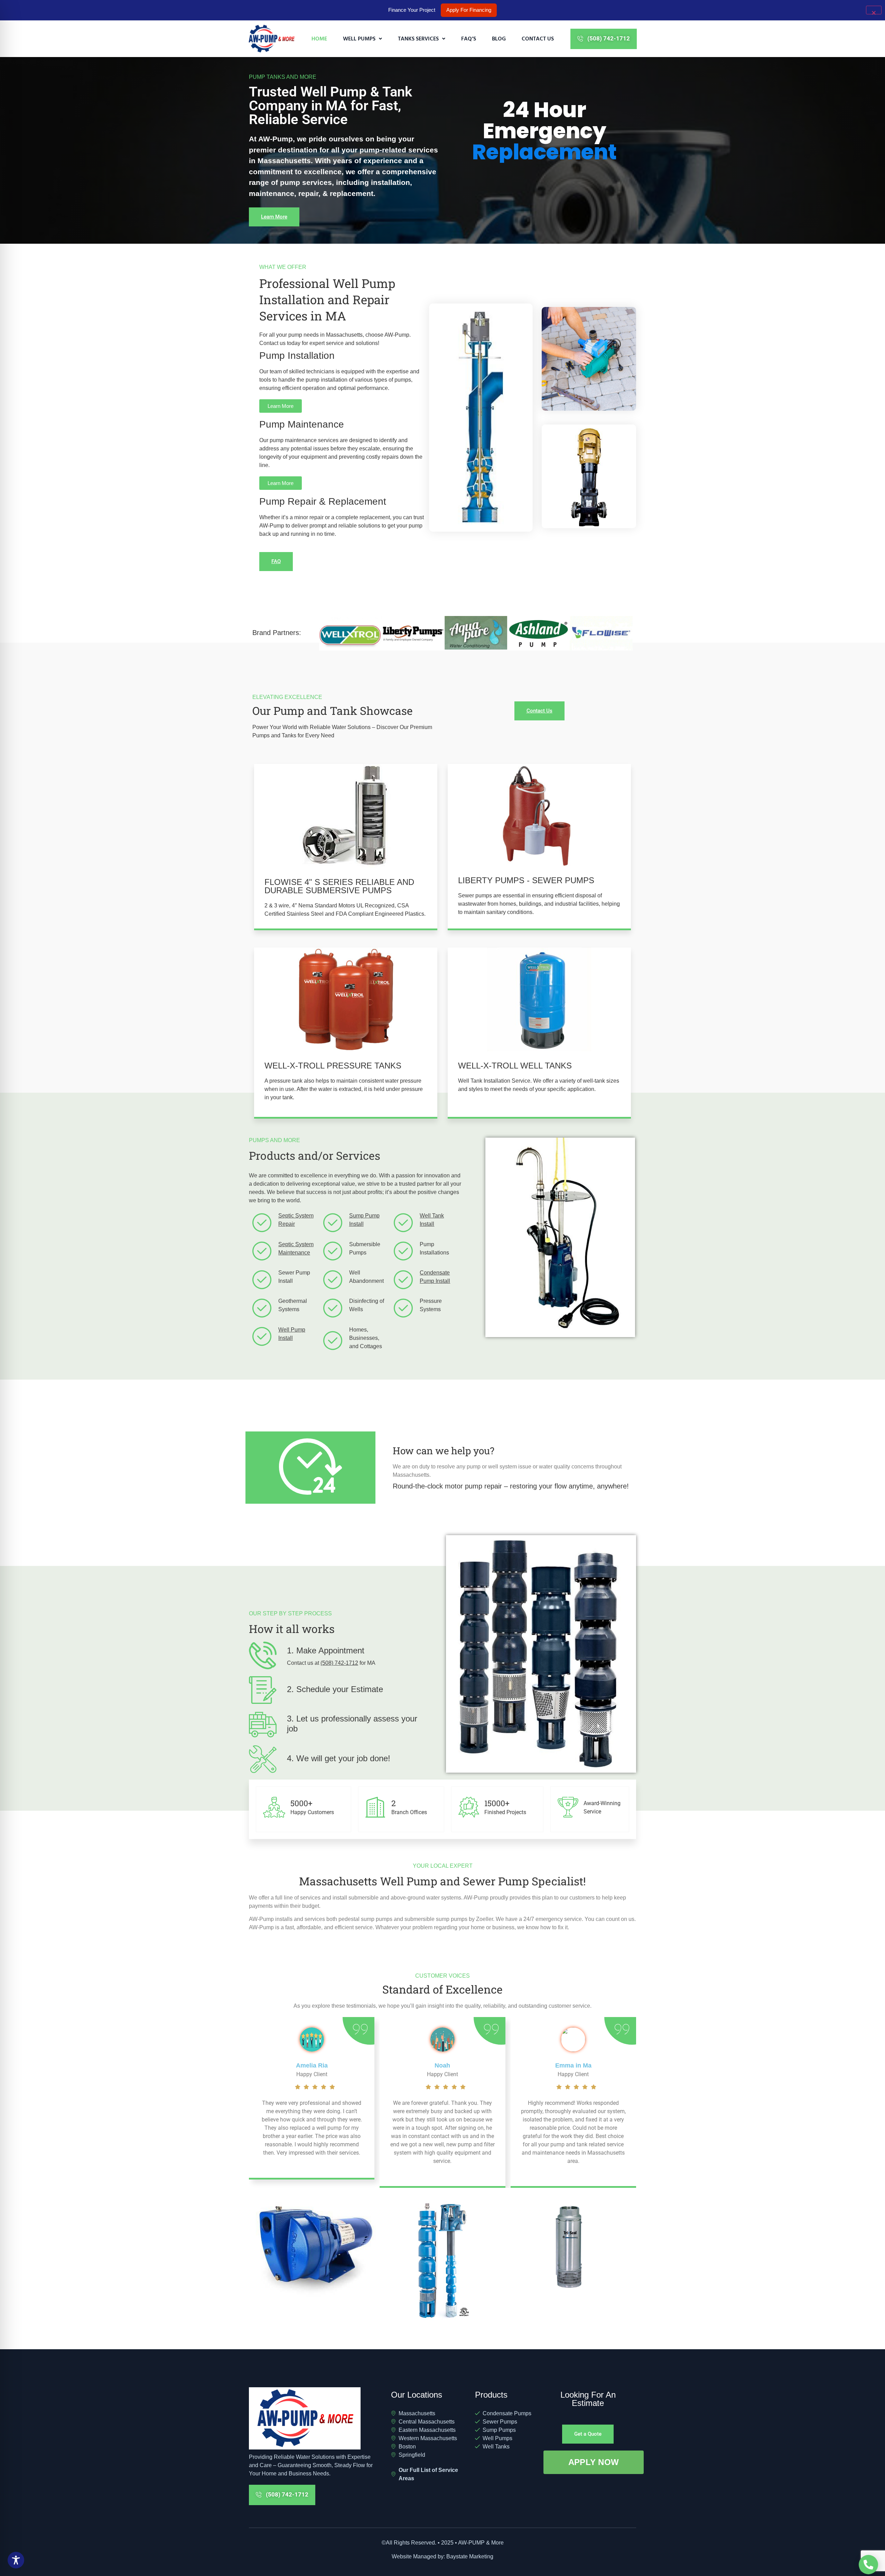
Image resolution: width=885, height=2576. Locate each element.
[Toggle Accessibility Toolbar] (16, 2560)
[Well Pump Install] (262, 1336)
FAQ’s (469, 38)
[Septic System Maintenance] (262, 1251)
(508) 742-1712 (339, 1663)
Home (319, 38)
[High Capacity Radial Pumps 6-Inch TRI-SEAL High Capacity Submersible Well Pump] (569, 2247)
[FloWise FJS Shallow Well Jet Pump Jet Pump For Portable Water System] (316, 2249)
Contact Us (538, 38)
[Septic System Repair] (262, 1222)
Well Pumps (359, 38)
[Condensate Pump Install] (403, 1280)
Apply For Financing (469, 10)
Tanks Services (418, 38)
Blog (499, 38)
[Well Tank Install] (403, 1222)
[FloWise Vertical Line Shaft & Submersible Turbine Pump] (442, 2262)
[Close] (874, 10)
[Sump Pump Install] (333, 1222)
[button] (362, 39)
